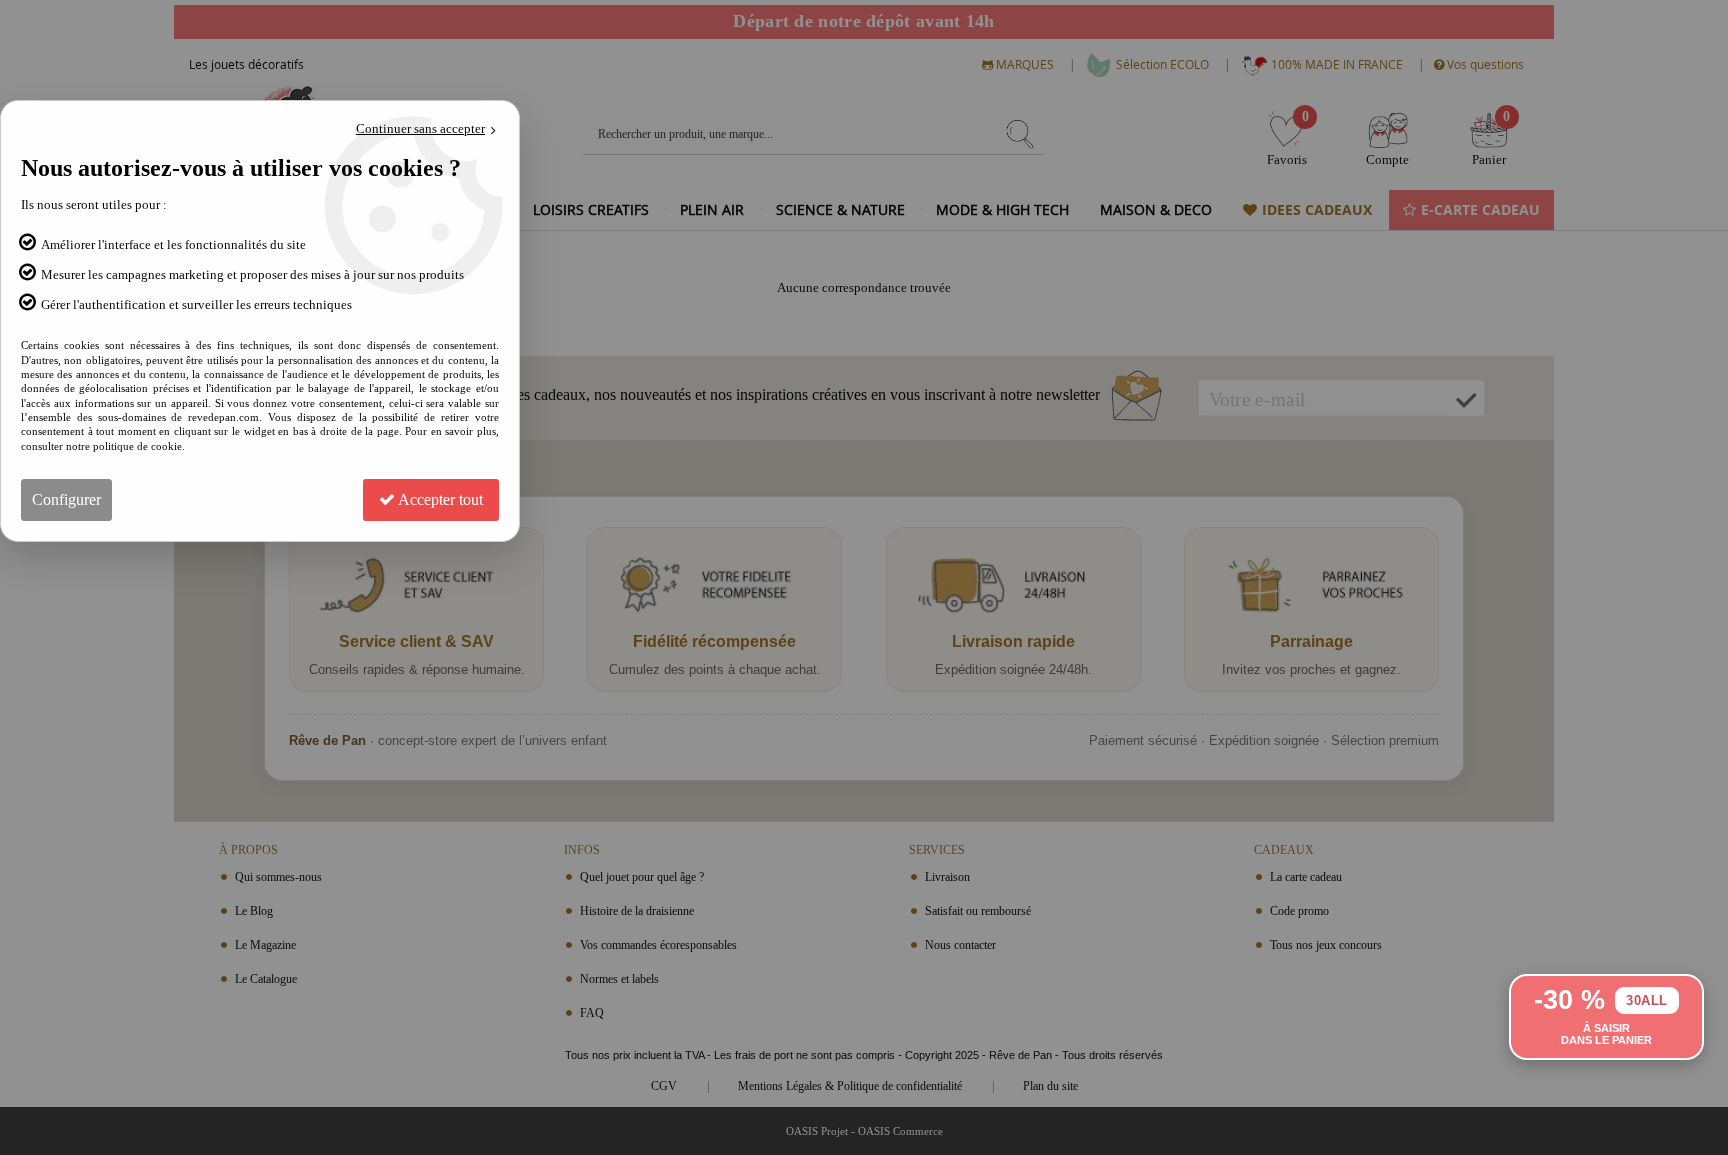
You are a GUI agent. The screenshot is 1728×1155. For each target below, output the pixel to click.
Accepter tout (439, 499)
